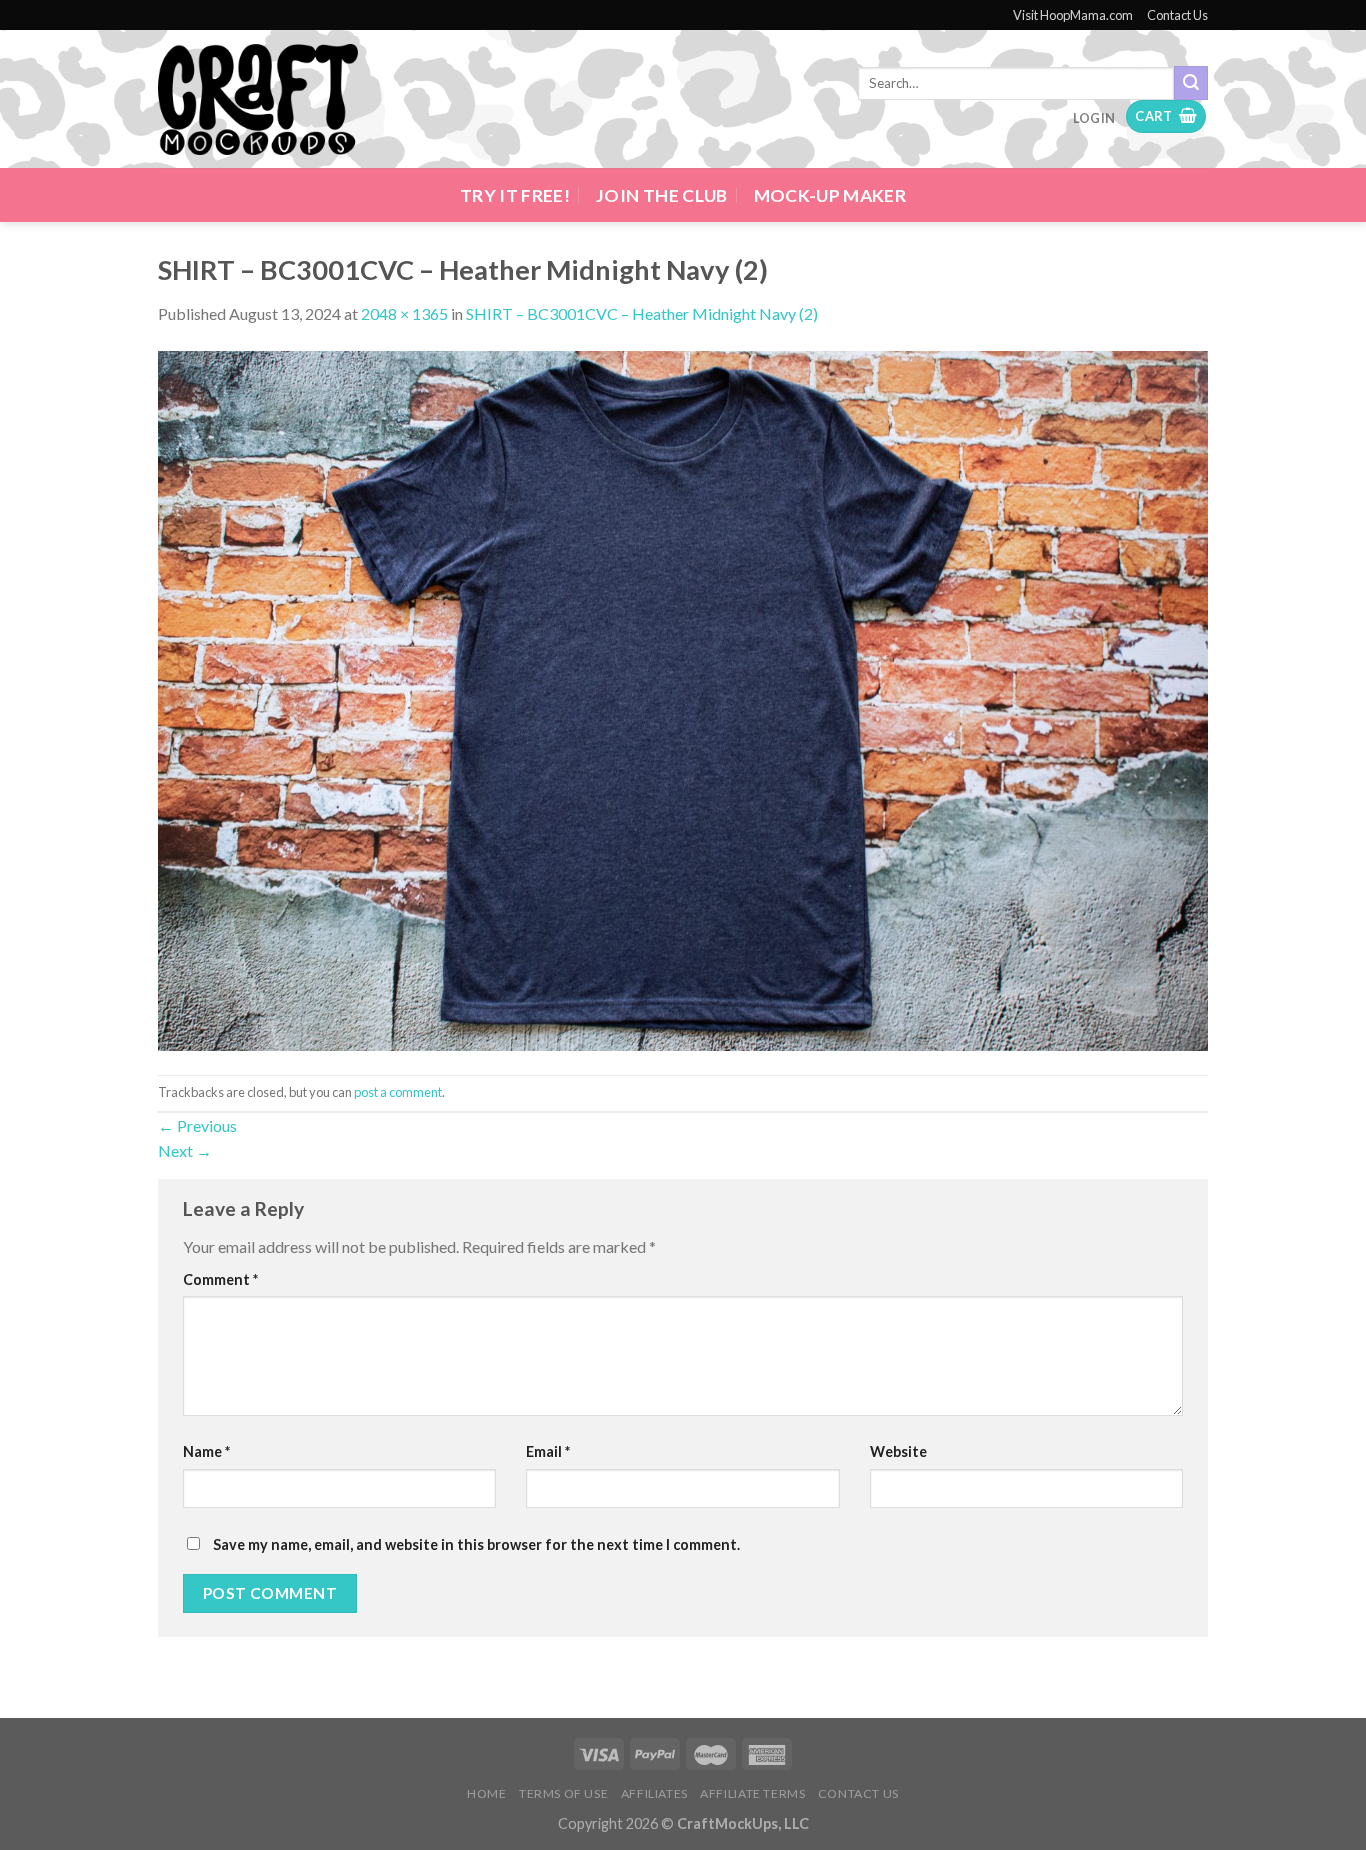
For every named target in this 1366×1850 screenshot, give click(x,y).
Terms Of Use (563, 1793)
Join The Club (662, 195)
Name (206, 1451)
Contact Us (1177, 15)
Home (486, 1793)
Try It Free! (515, 195)
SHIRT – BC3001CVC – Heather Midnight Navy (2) (642, 313)
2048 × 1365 (404, 313)
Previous (197, 1125)
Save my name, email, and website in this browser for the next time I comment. (476, 1544)
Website (898, 1451)
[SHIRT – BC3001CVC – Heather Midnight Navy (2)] (683, 698)
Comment (220, 1279)
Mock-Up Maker (830, 195)
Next (185, 1150)
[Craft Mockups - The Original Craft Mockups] (258, 100)
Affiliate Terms (752, 1793)
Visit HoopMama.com (1073, 15)
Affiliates (654, 1793)
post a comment (398, 1092)
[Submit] (1191, 83)
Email (548, 1451)
